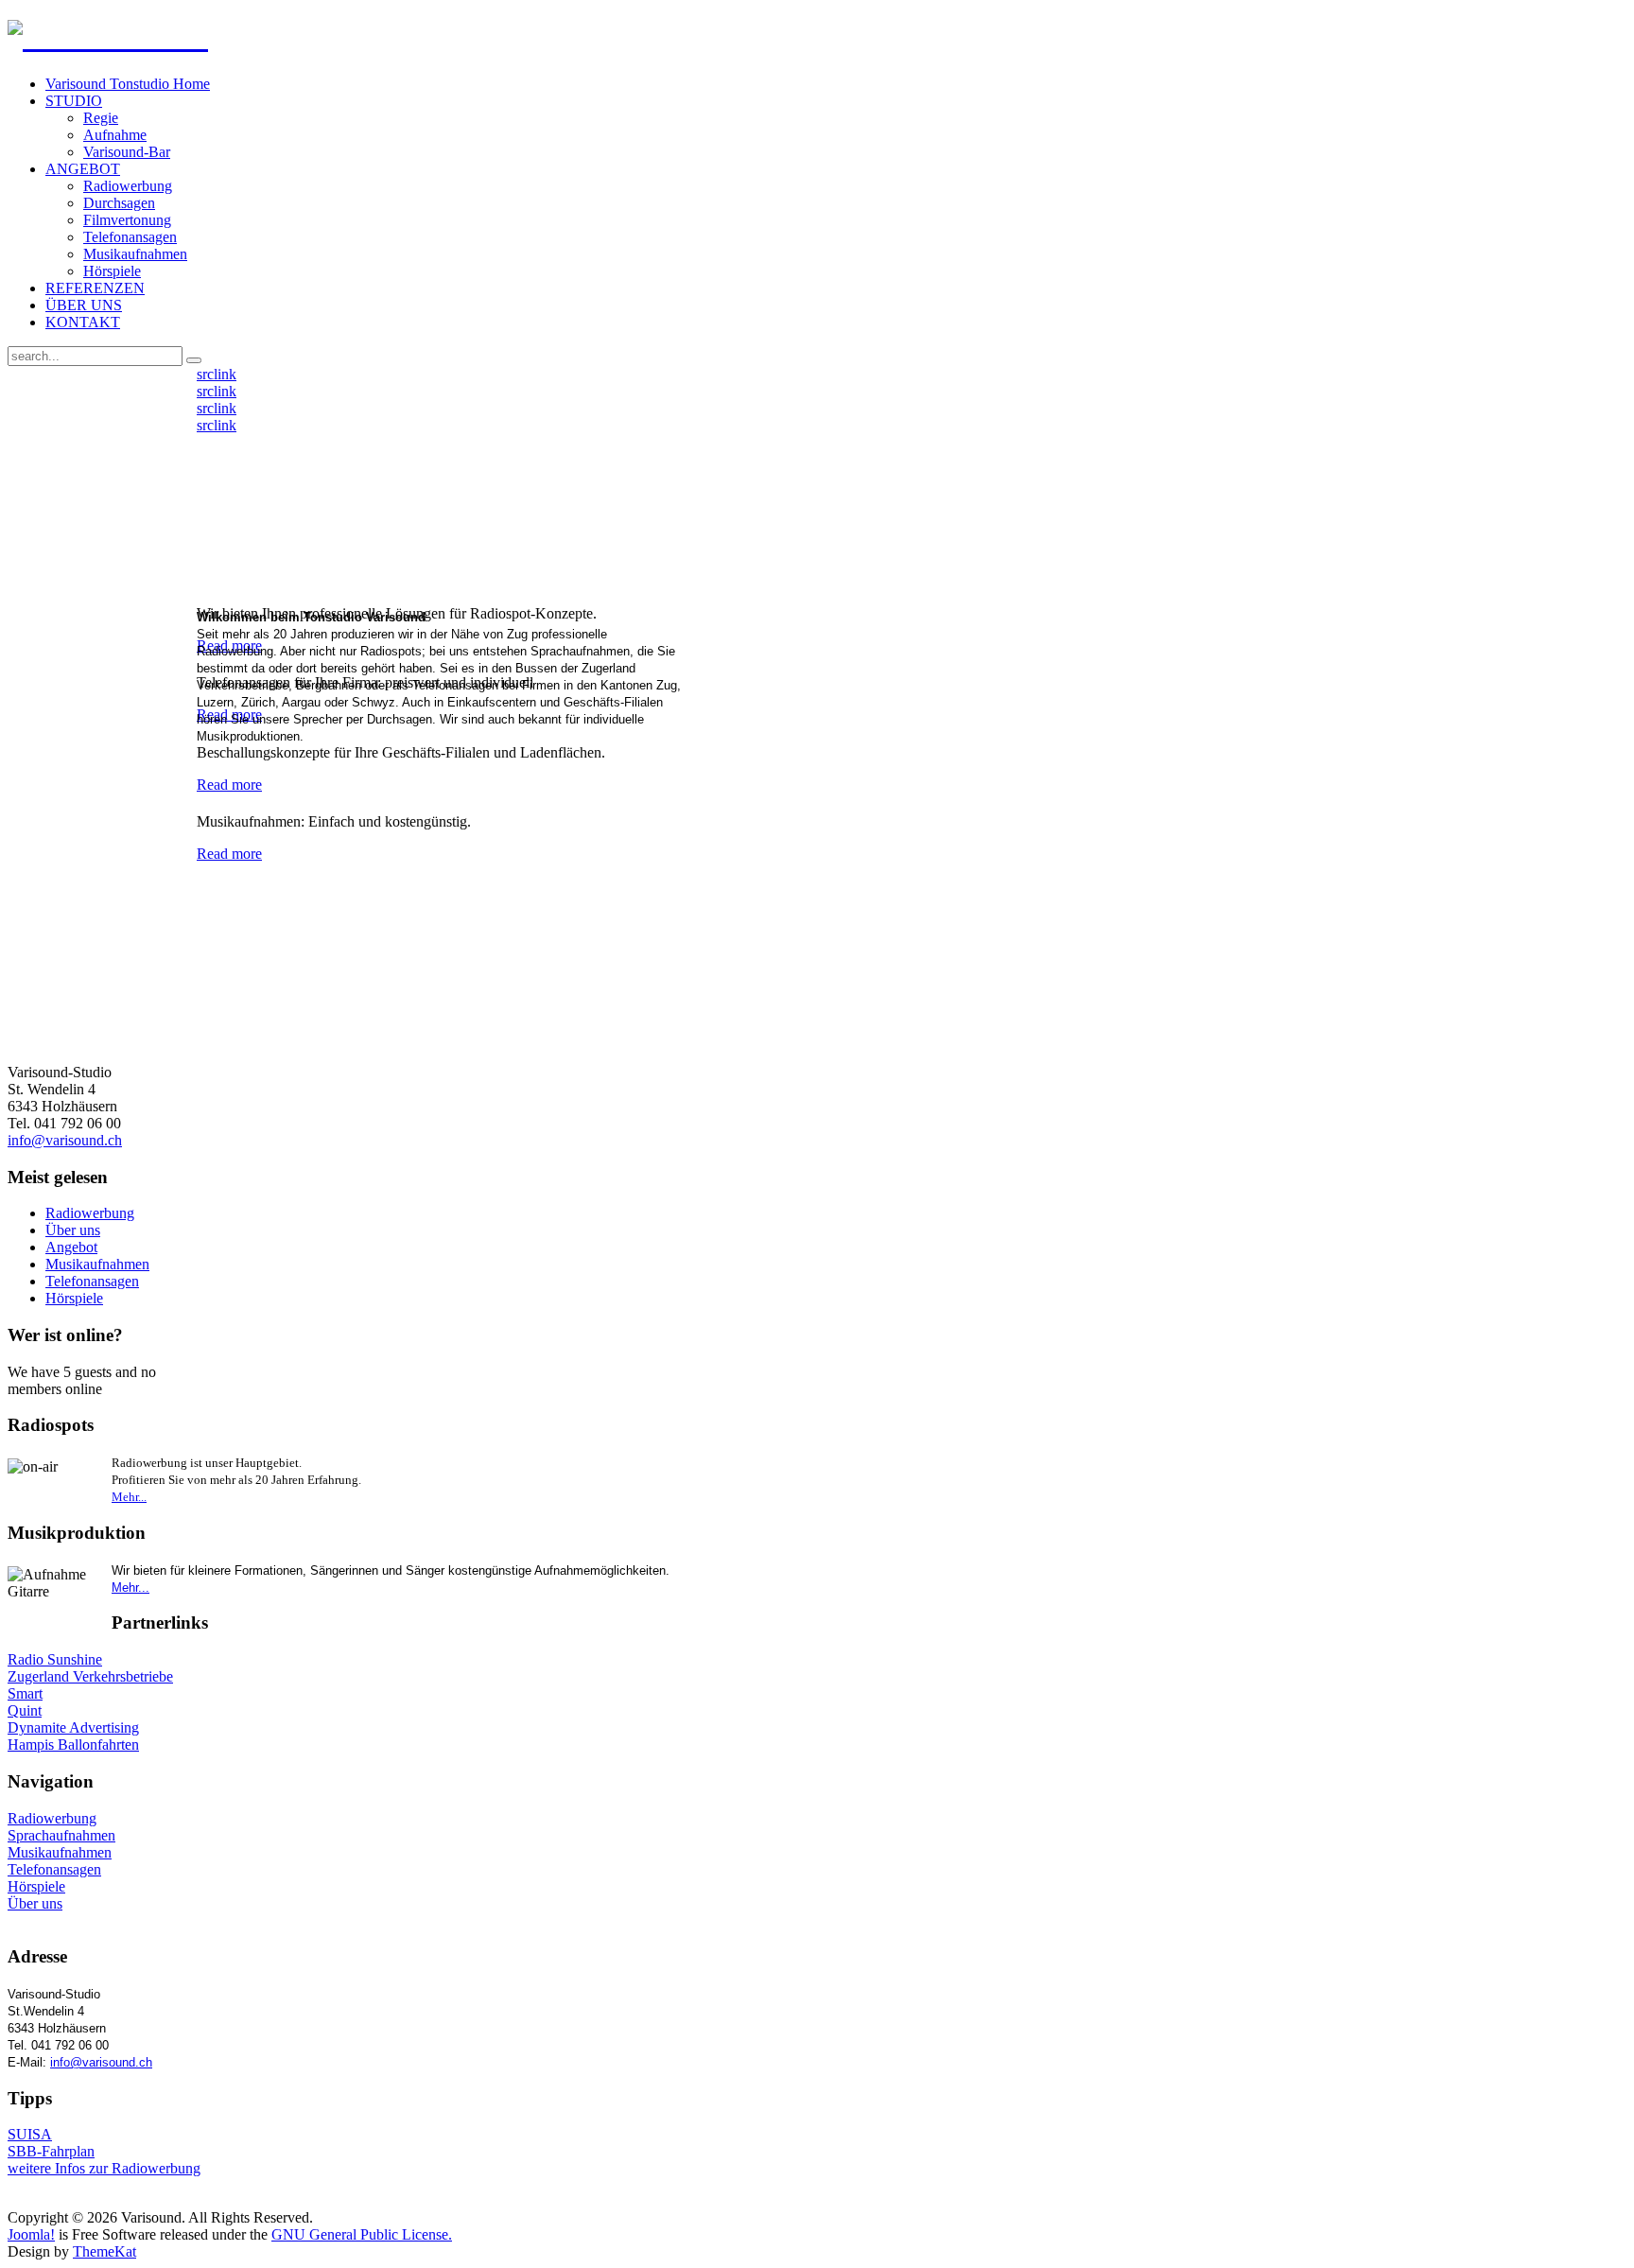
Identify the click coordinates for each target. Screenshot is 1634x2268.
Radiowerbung (90, 1213)
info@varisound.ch (65, 1140)
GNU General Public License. (362, 2234)
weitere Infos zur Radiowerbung (104, 2168)
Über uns (73, 1230)
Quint (25, 1710)
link (225, 374)
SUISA (30, 2134)
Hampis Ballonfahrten (73, 1745)
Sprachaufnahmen (61, 1835)
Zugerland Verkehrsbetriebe (90, 1676)
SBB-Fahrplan (51, 2151)
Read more (229, 785)
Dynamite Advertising (73, 1727)
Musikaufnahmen (97, 1264)
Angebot (71, 1247)
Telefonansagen (92, 1281)
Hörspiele (74, 1298)
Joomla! (31, 2234)
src (205, 374)
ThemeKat (104, 2251)
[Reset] (194, 360)
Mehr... (129, 1497)
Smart (25, 1693)
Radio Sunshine (55, 1659)
